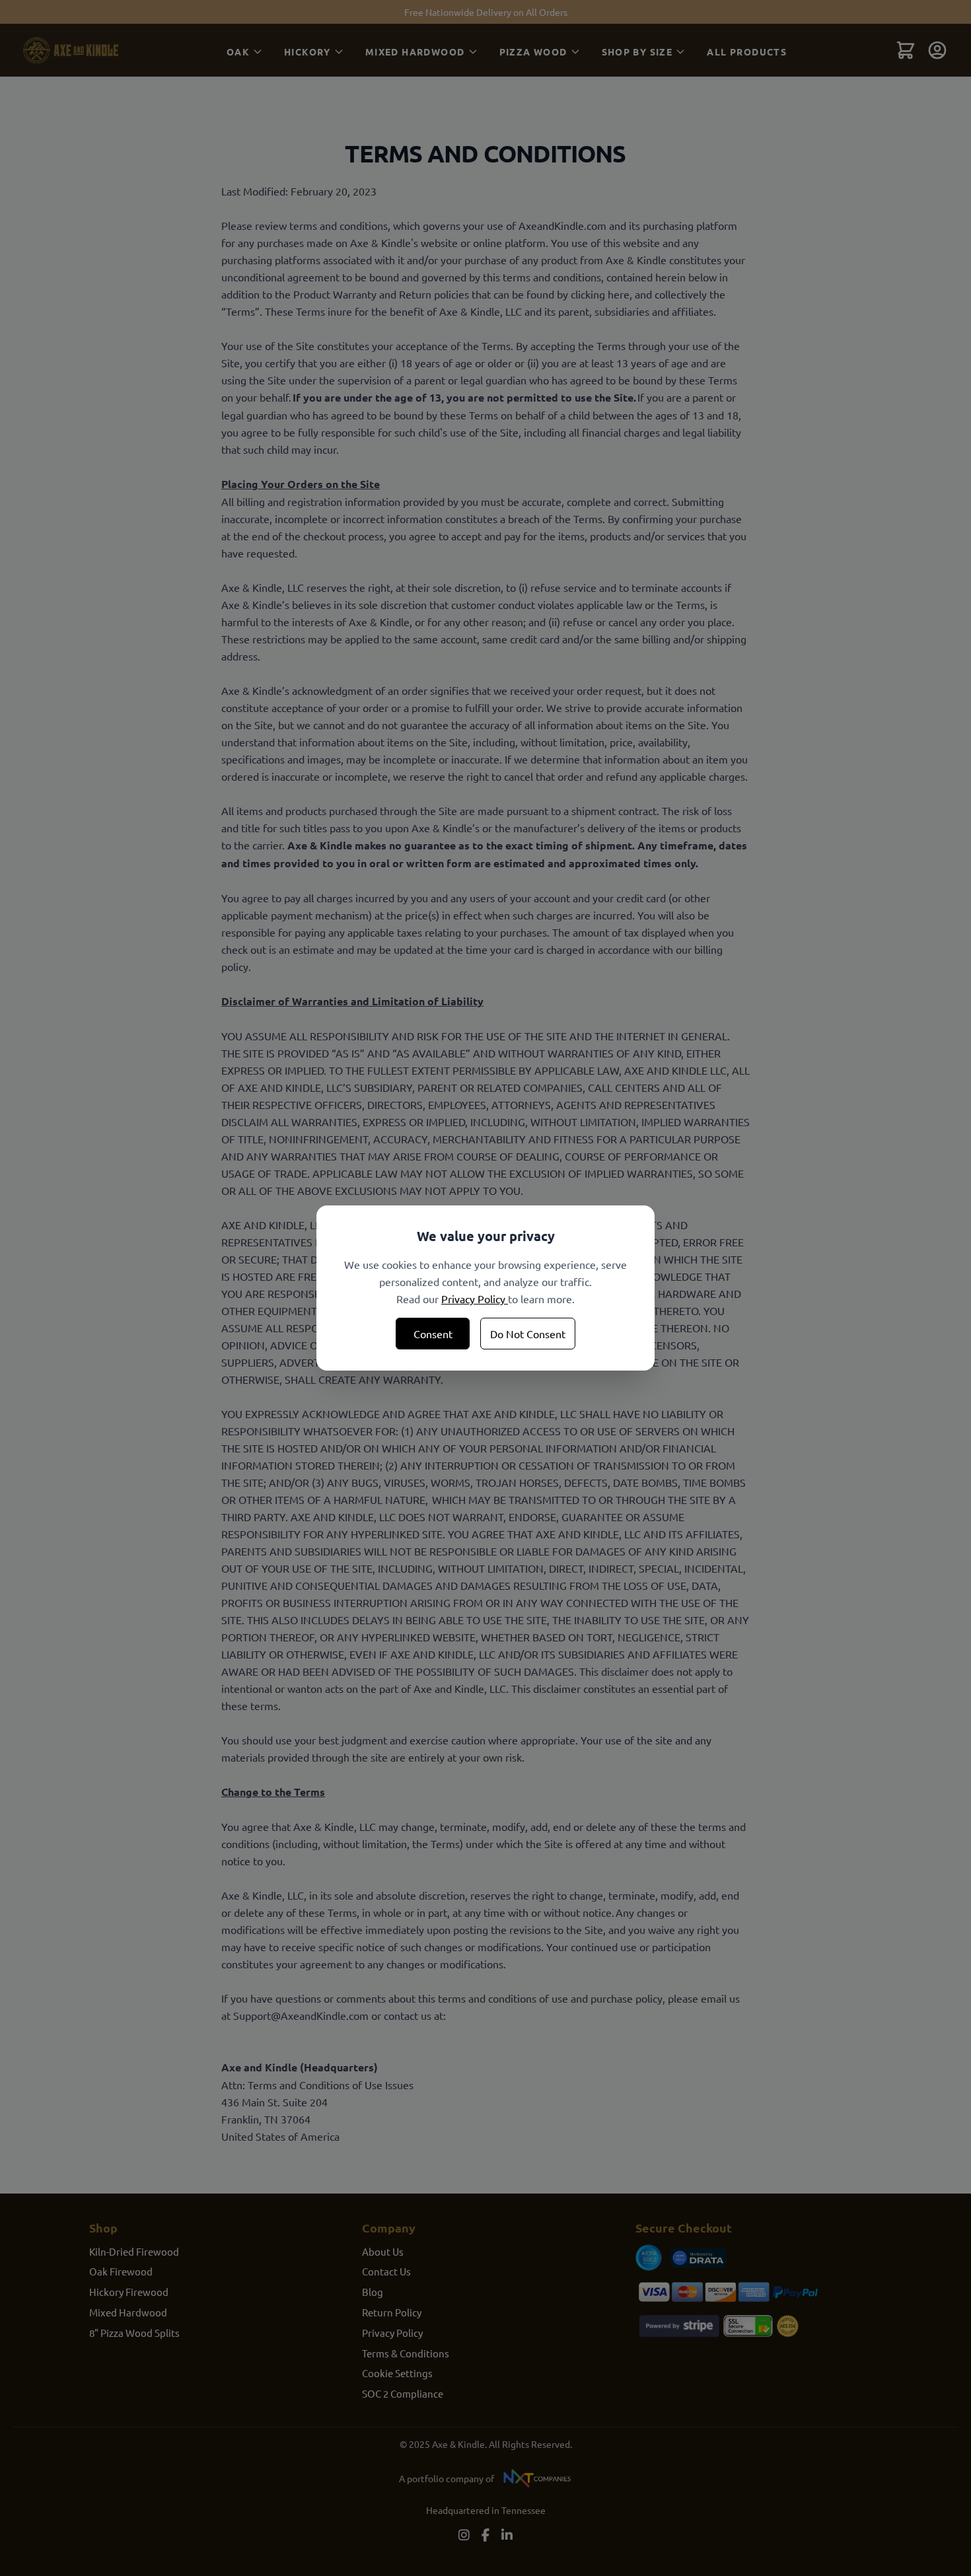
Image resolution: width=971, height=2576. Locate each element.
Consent (433, 1334)
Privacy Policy (475, 1299)
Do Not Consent (528, 1334)
